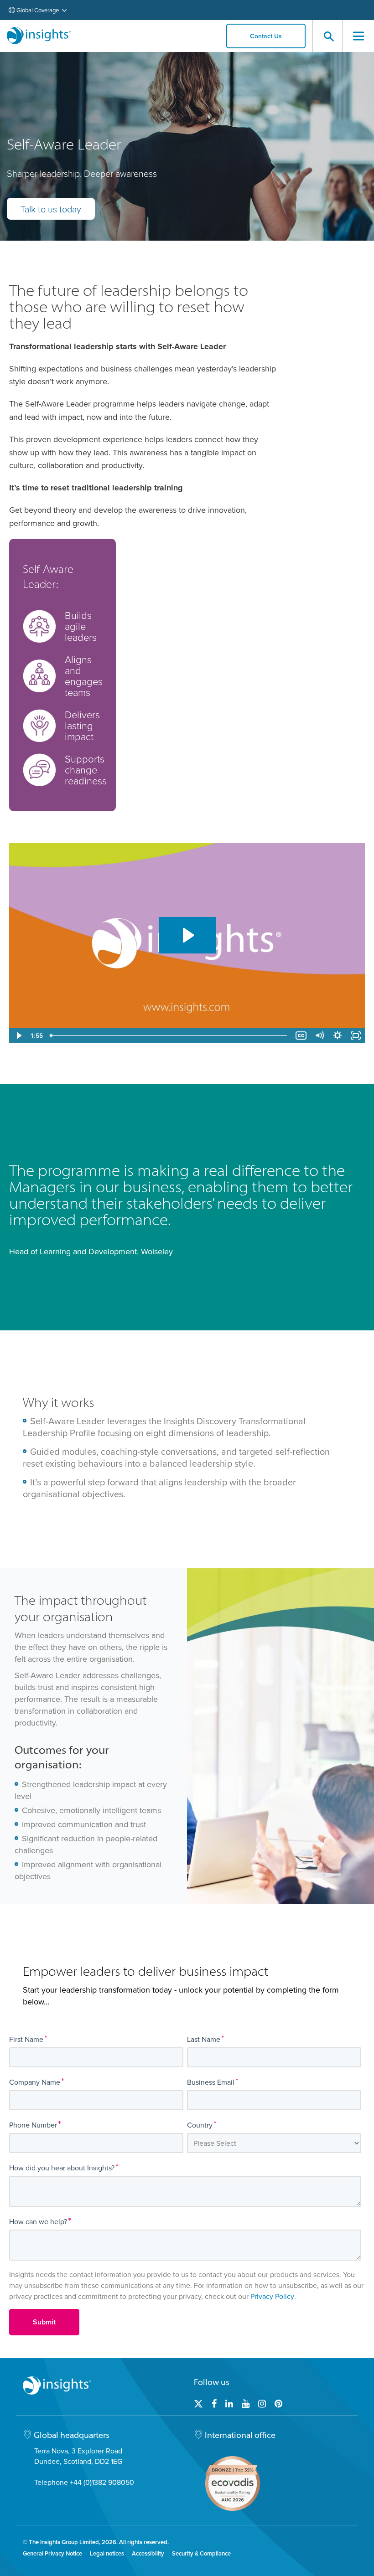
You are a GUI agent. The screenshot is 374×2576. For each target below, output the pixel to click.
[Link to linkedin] (229, 2404)
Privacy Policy (272, 2296)
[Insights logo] (39, 36)
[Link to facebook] (214, 2404)
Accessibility (148, 2554)
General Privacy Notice (52, 2554)
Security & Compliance (201, 2554)
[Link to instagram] (262, 2404)
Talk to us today (51, 209)
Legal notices (107, 2554)
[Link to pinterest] (278, 2404)
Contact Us (266, 36)
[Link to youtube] (246, 2404)
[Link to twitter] (198, 2404)
